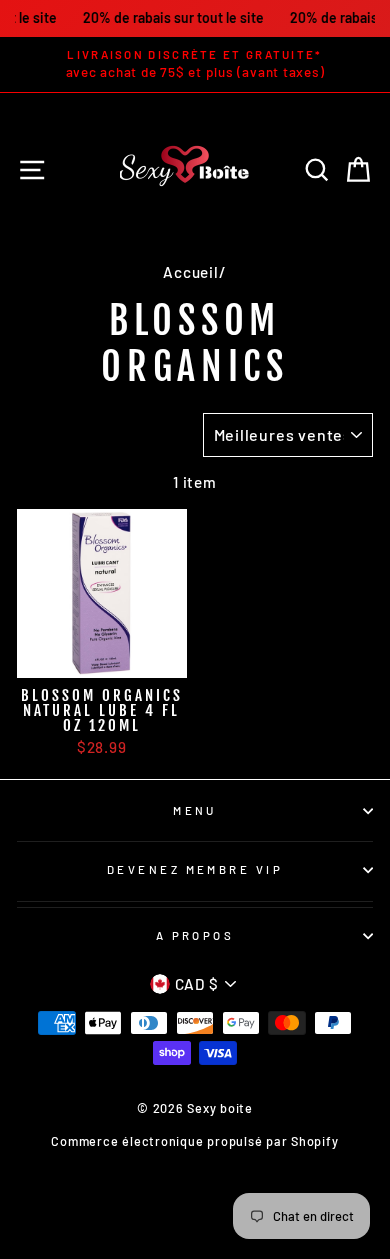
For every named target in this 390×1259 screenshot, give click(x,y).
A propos (195, 935)
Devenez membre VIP (195, 869)
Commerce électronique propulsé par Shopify (194, 1141)
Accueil (190, 272)
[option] (195, 64)
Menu (195, 810)
